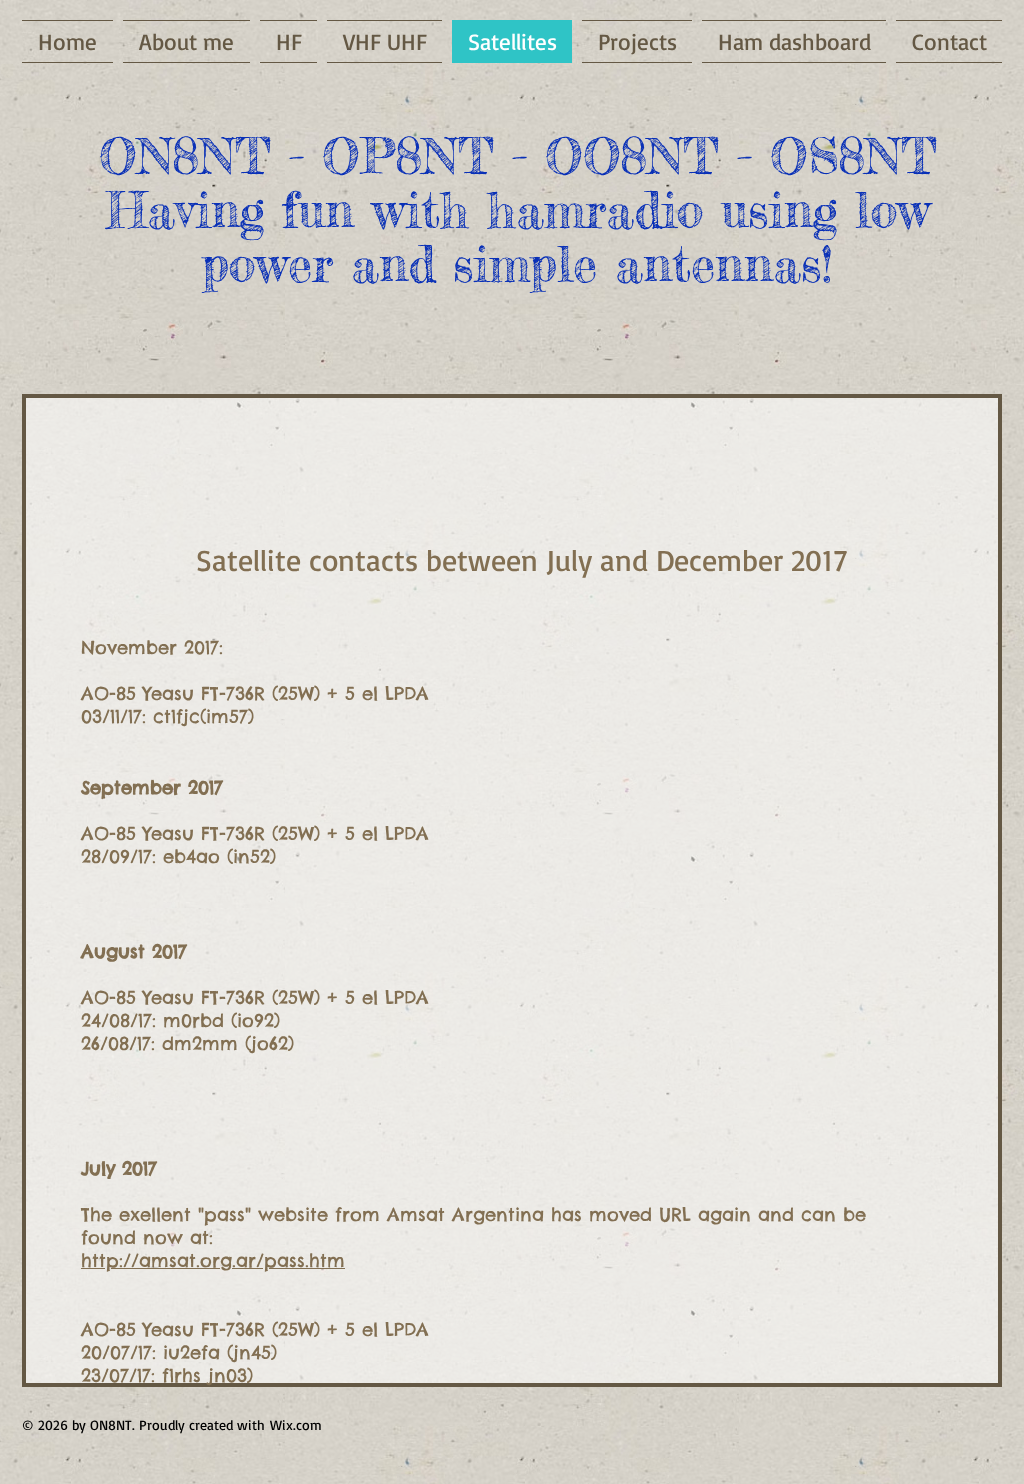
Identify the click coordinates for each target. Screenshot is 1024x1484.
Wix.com (296, 1424)
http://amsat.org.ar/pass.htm (213, 1260)
